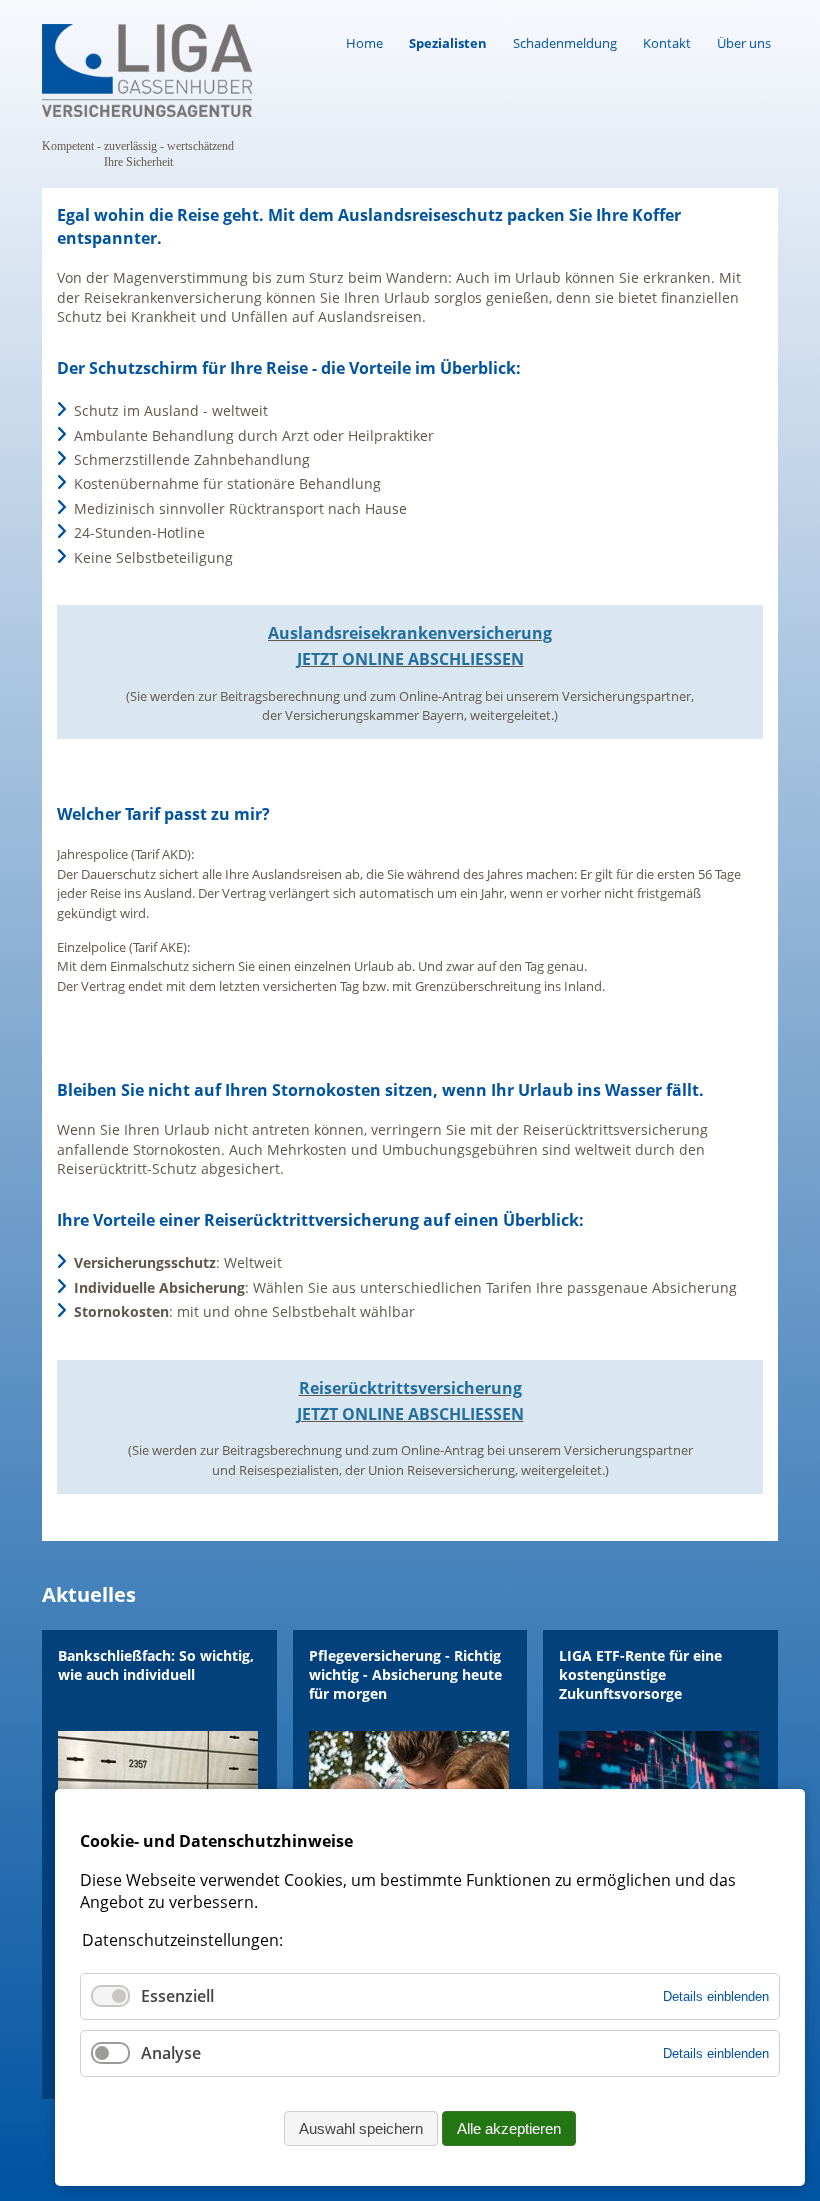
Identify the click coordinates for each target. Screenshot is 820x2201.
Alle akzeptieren (509, 2128)
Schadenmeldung (565, 43)
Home (364, 43)
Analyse (171, 2053)
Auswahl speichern (361, 2128)
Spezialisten (448, 43)
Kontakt (667, 43)
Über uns (744, 43)
